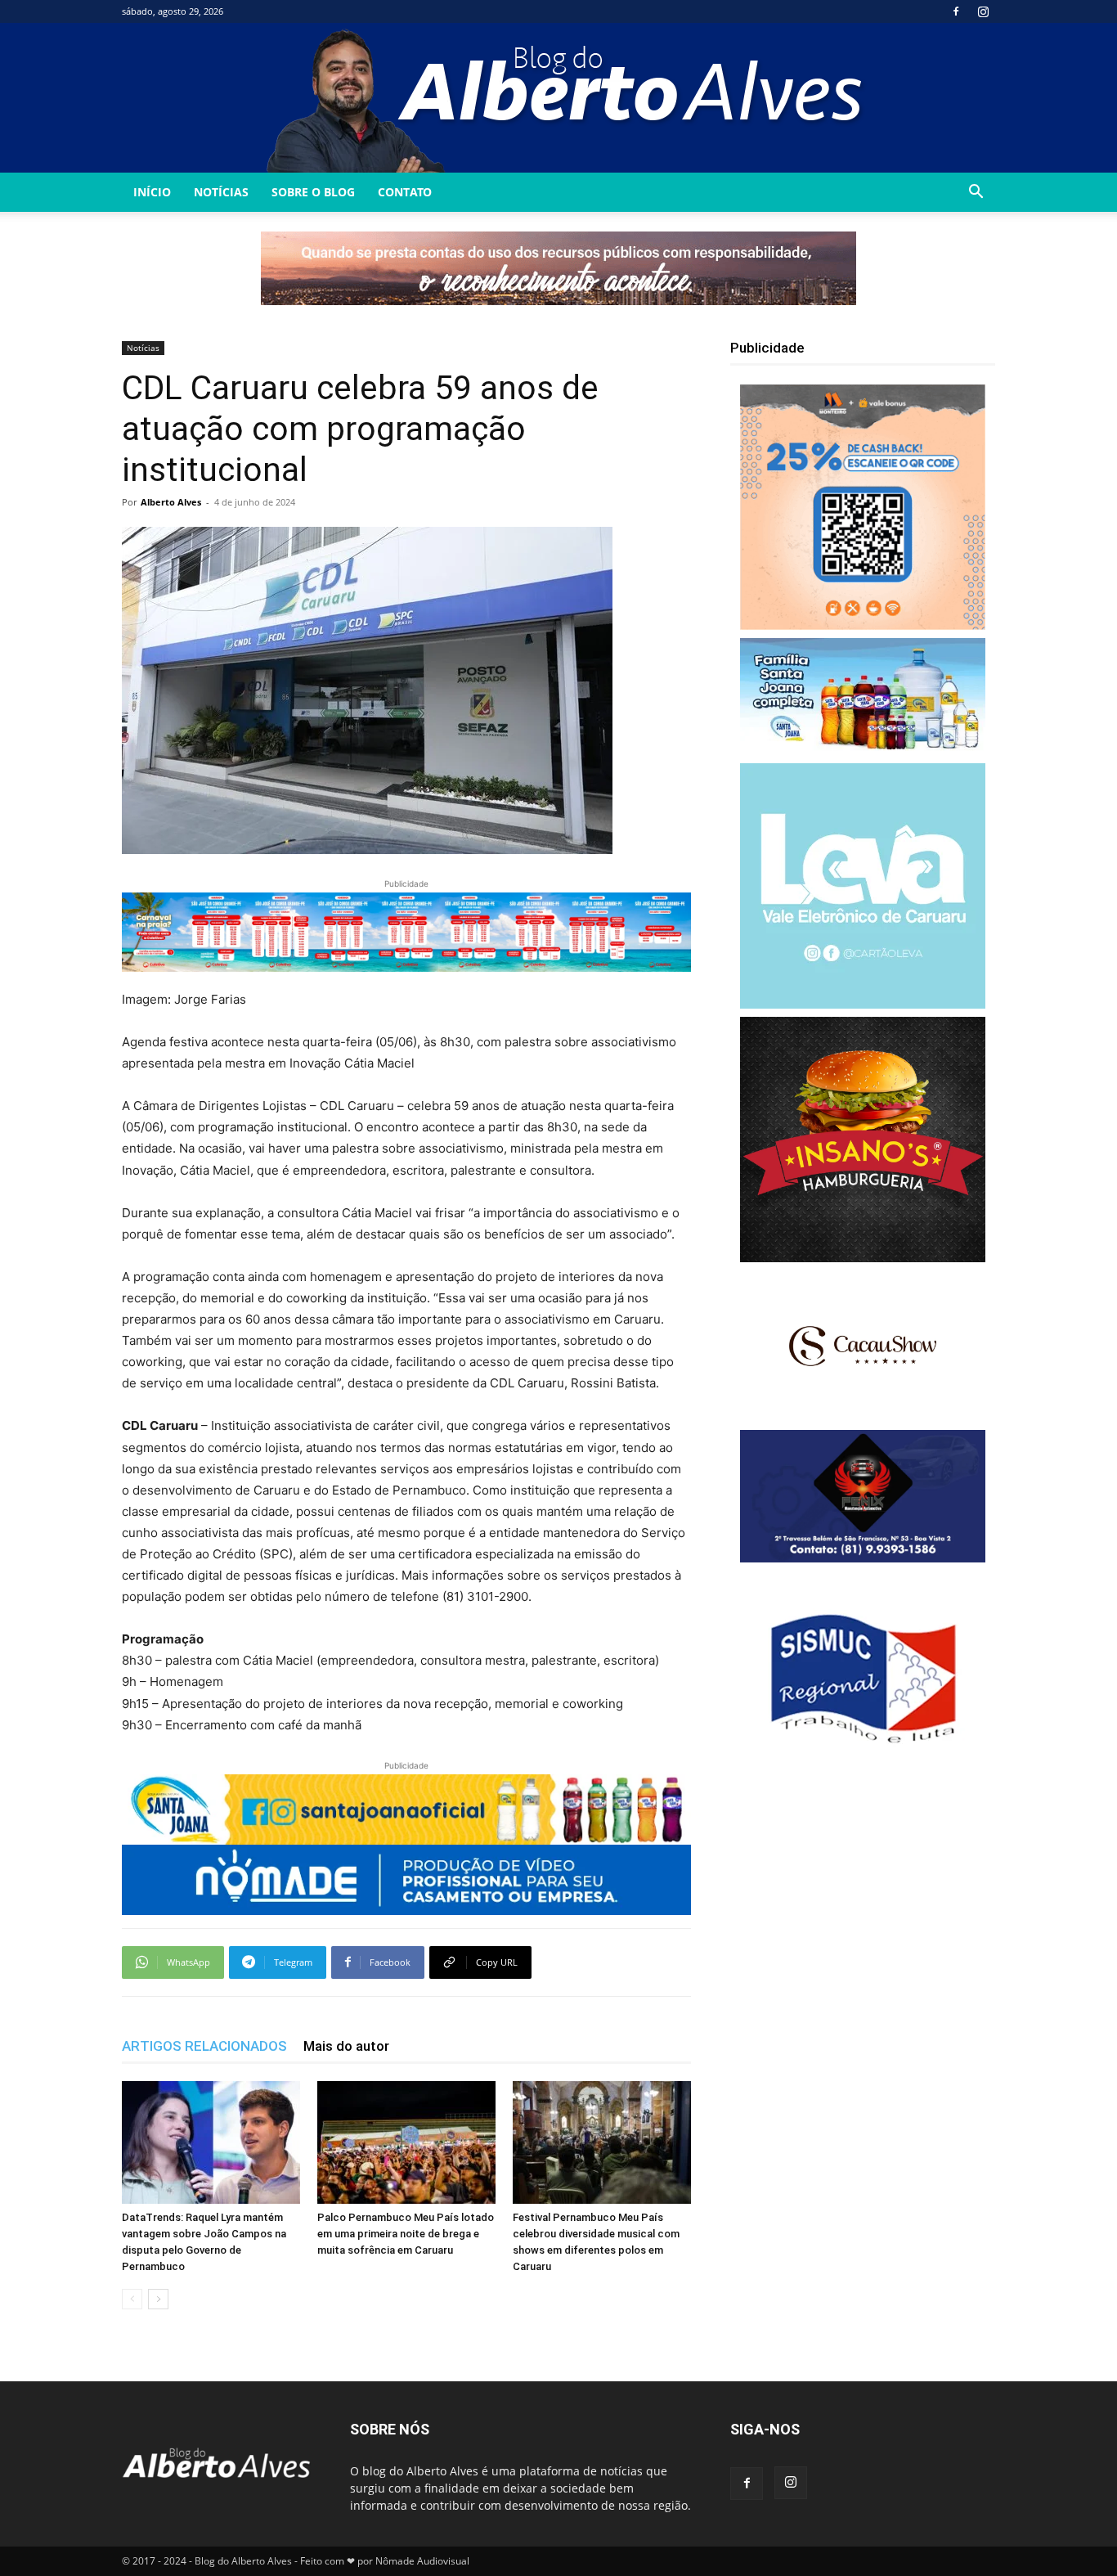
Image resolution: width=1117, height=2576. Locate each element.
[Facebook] (956, 11)
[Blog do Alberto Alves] (559, 98)
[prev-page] (132, 2299)
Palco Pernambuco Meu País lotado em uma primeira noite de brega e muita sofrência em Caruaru (406, 2234)
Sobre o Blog (313, 192)
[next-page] (158, 2299)
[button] (976, 193)
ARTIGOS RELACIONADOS (204, 2046)
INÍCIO (152, 192)
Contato (405, 192)
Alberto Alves (171, 502)
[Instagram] (983, 11)
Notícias (221, 192)
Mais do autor (346, 2046)
